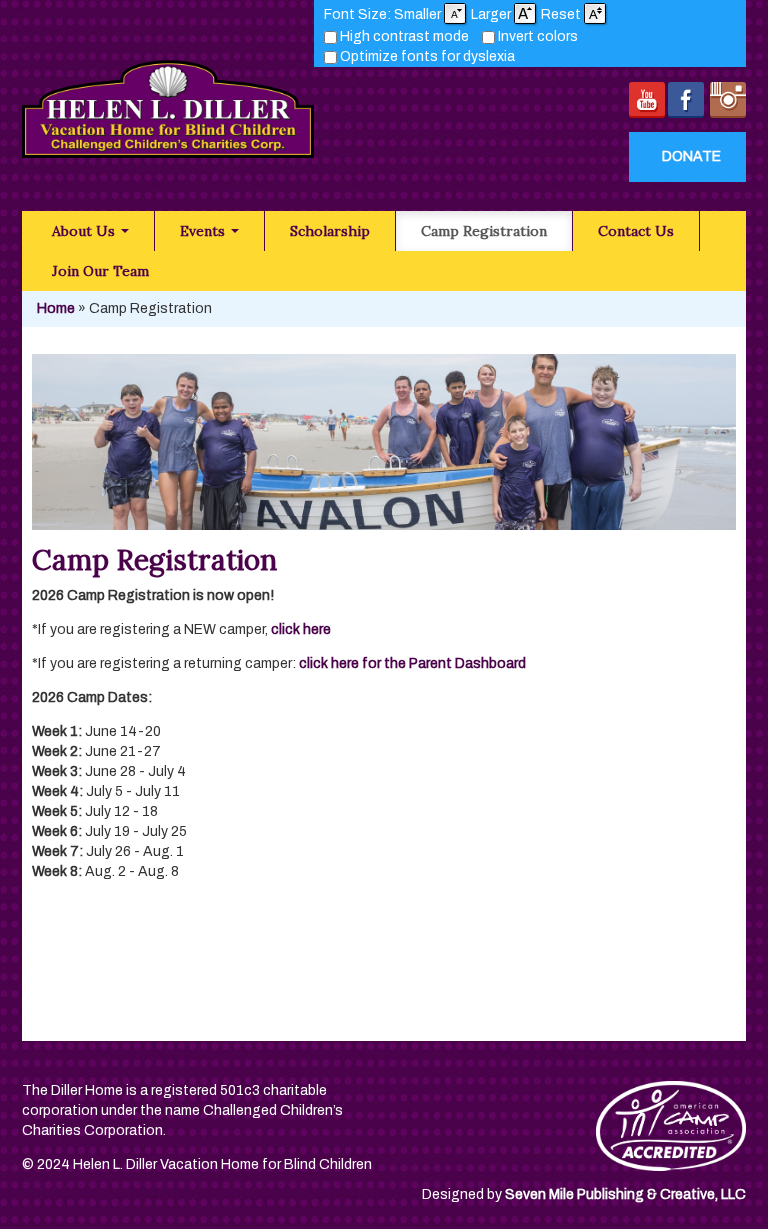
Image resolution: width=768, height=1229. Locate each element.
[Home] (168, 97)
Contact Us (636, 231)
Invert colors (538, 36)
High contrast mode (404, 36)
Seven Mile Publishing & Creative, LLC (625, 1194)
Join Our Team (100, 271)
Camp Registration (484, 231)
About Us (85, 231)
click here (301, 629)
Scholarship (330, 231)
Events (204, 231)
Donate (691, 156)
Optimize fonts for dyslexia (427, 56)
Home (56, 308)
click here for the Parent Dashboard (414, 663)
